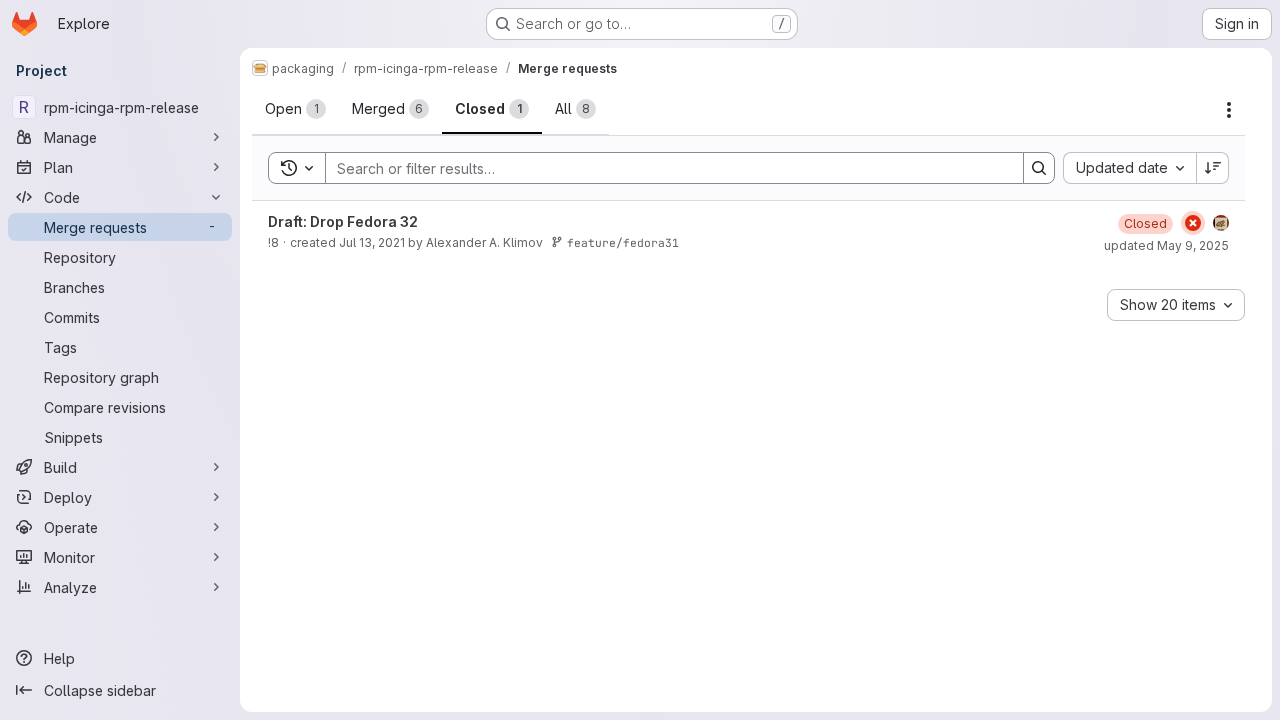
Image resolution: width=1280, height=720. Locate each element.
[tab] (295, 109)
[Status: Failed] (1193, 223)
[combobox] (1129, 168)
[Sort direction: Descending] (1213, 168)
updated (1166, 245)
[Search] (1039, 168)
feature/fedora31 (623, 242)
